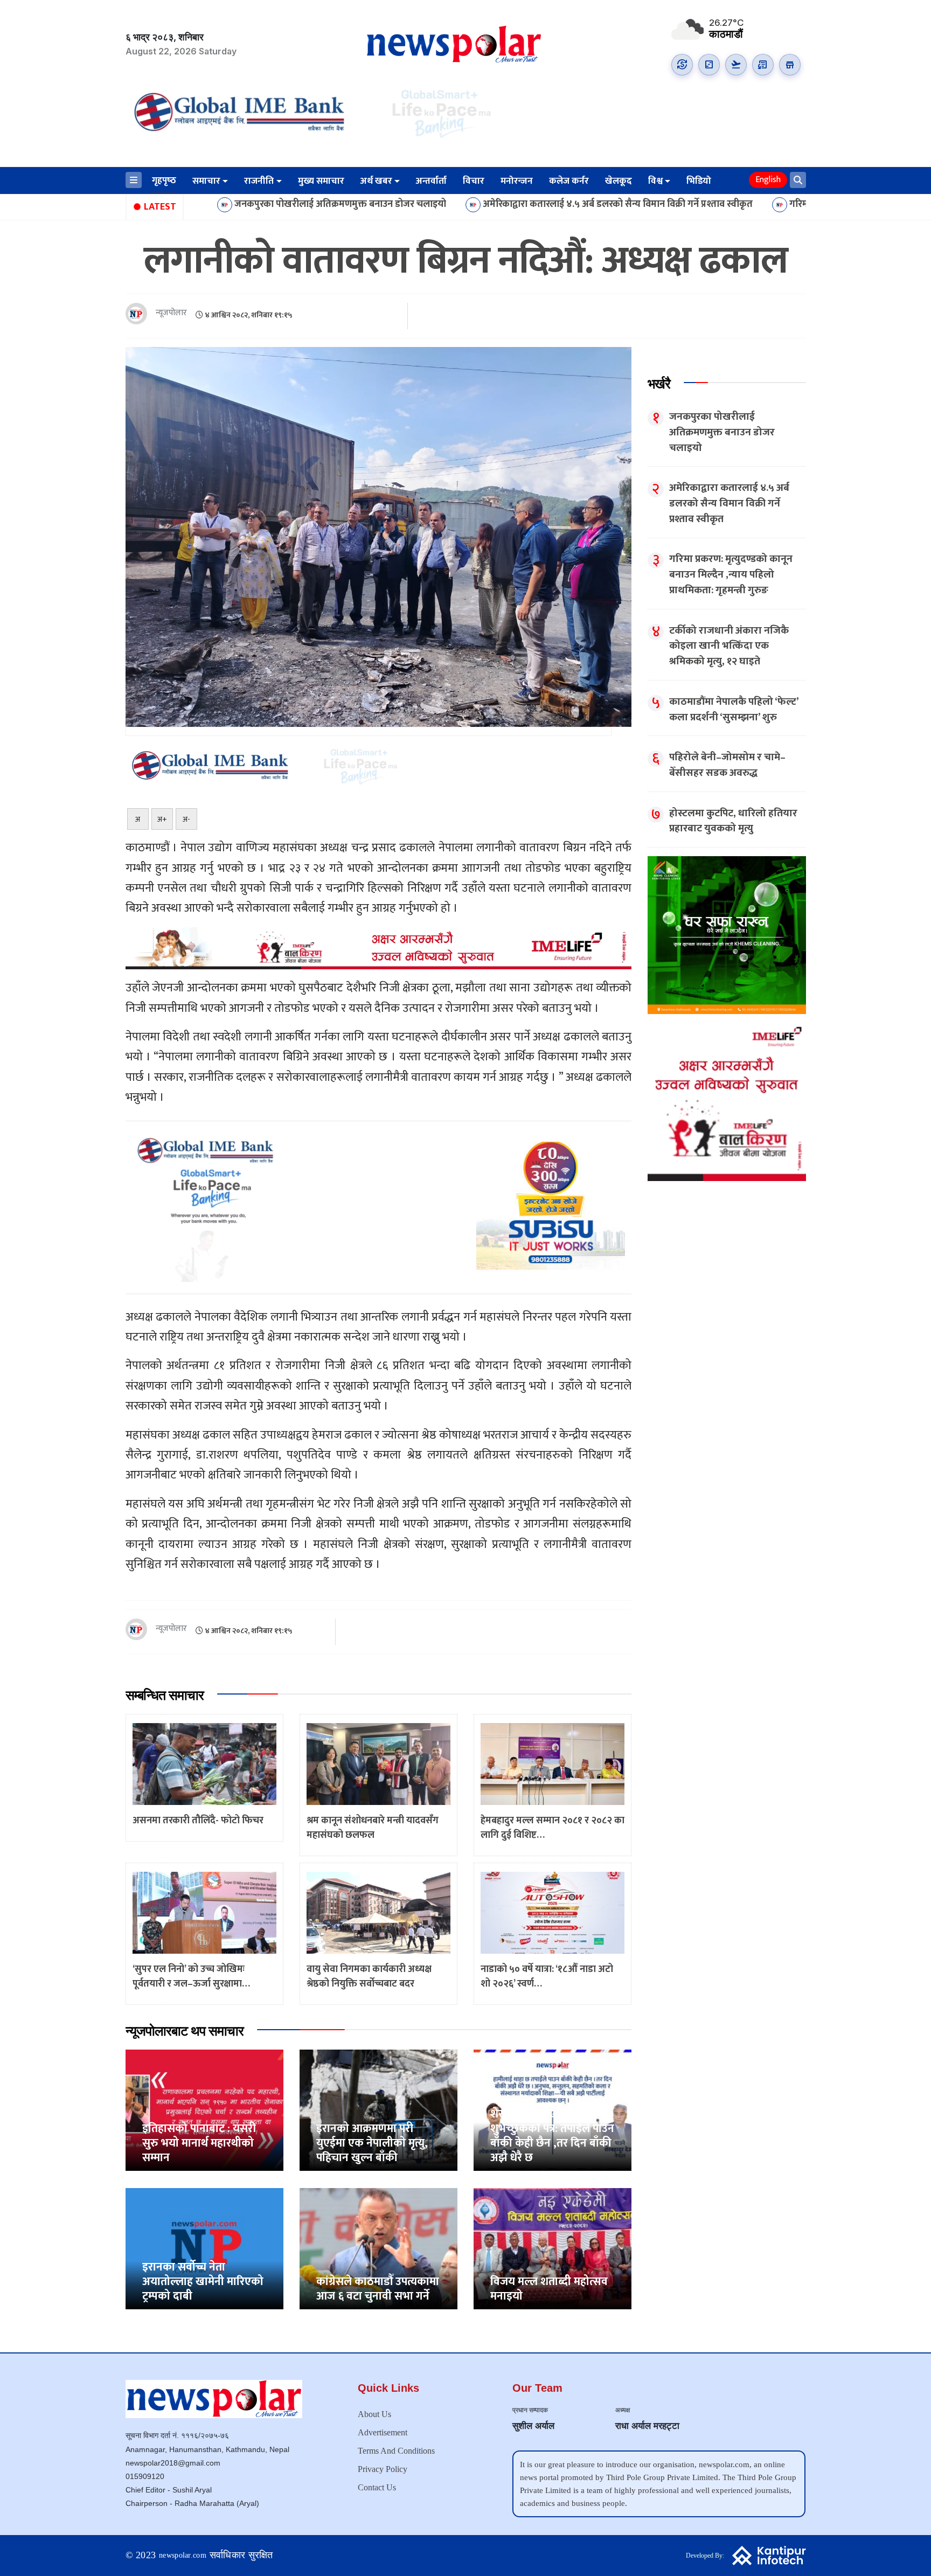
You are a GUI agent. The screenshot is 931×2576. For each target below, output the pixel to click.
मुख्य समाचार (321, 181)
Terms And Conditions (396, 2451)
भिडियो (699, 181)
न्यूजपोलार (171, 313)
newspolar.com (183, 2555)
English (768, 180)
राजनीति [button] (259, 181)
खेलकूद (619, 181)
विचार (474, 181)
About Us (374, 2414)
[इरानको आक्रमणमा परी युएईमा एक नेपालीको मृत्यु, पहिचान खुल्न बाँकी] (378, 2110)
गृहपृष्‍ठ (164, 180)
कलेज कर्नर (569, 181)
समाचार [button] (206, 181)
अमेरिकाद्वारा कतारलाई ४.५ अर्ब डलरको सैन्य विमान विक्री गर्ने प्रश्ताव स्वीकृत (483, 205)
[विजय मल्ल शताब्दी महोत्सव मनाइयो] (553, 2249)
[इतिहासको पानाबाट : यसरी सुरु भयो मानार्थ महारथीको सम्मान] (204, 2110)
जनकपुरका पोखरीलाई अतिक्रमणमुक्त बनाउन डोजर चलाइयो (206, 205)
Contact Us (377, 2487)
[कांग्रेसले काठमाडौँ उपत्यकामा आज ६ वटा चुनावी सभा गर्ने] (378, 2249)
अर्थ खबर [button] (376, 181)
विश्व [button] (655, 181)
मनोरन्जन (517, 181)
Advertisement (383, 2432)
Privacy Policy (383, 2469)
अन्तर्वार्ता (431, 181)
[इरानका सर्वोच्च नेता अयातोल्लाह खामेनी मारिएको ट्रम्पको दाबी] (204, 2249)
